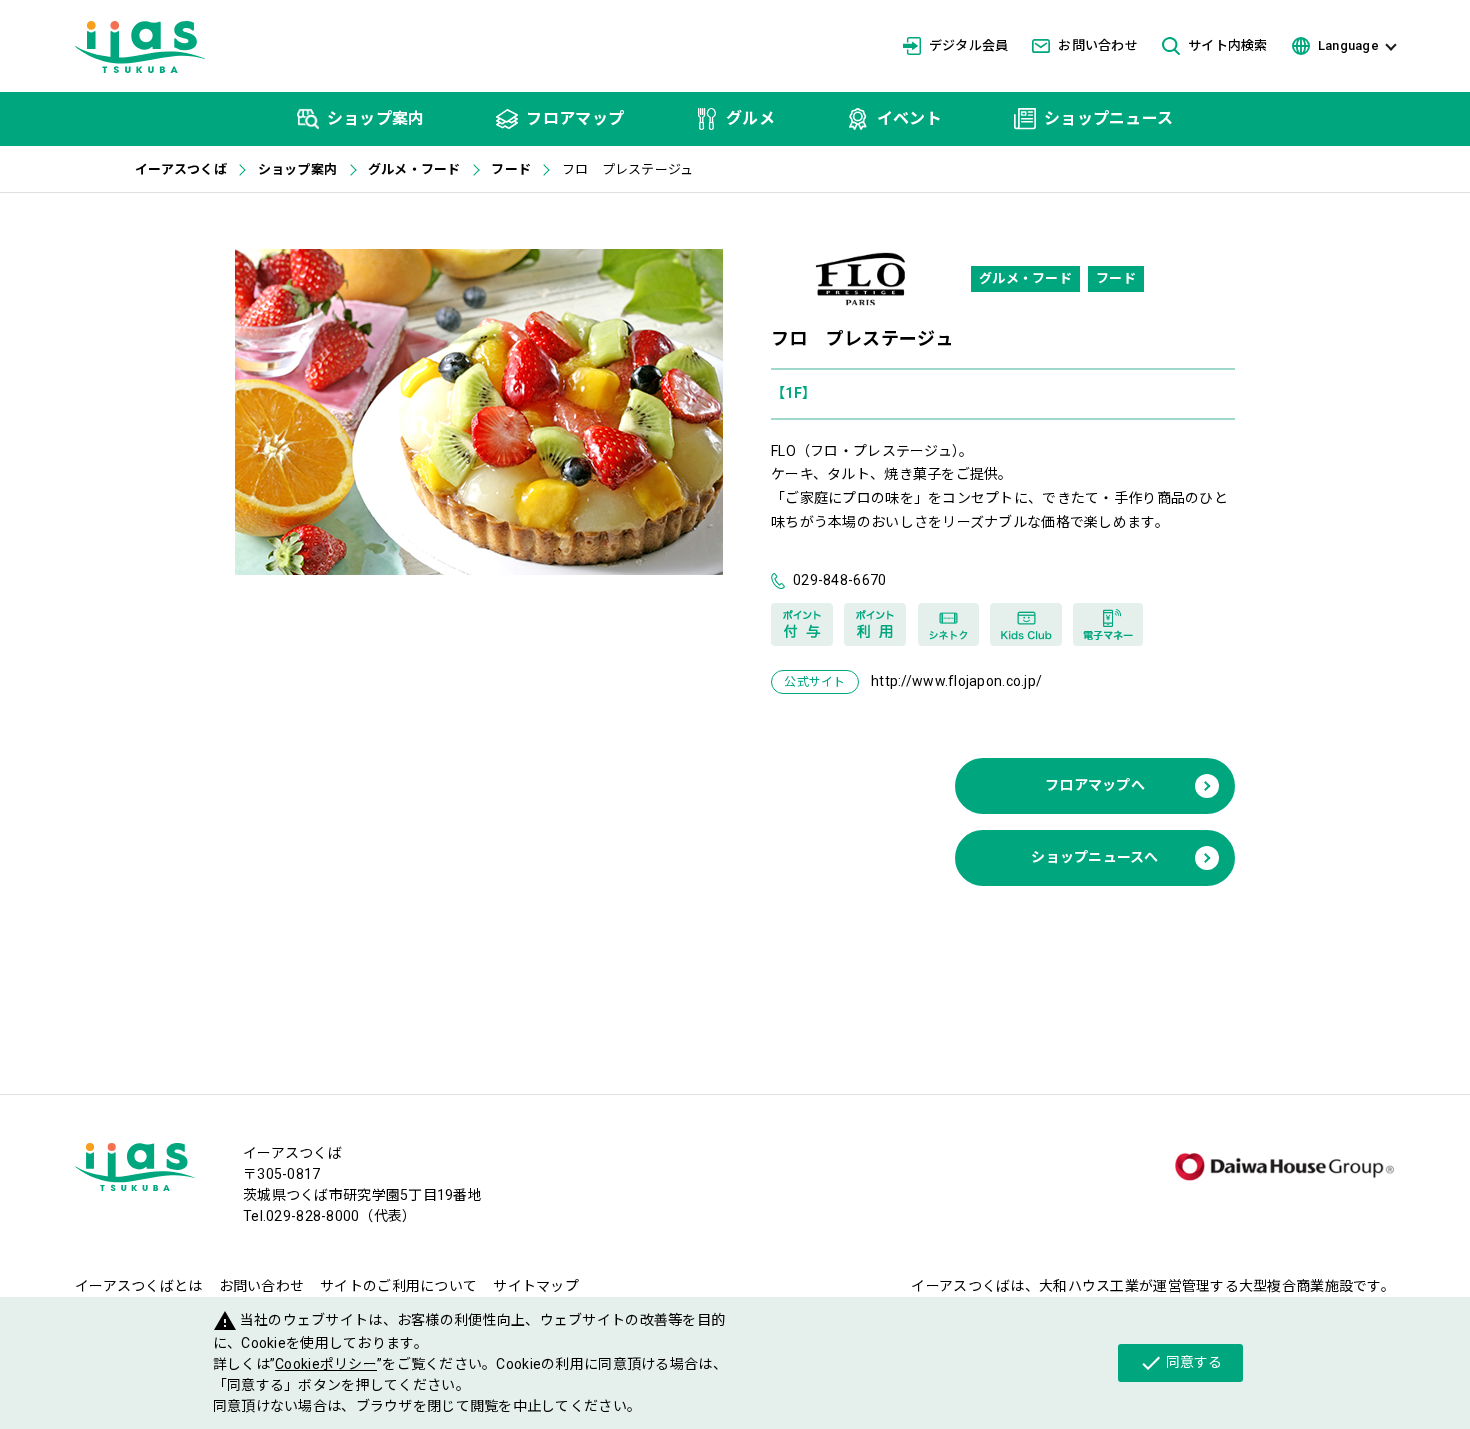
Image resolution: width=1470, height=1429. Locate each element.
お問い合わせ (1098, 45)
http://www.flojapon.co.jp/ (956, 681)
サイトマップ (536, 1286)
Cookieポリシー (326, 1364)
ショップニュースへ (1095, 857)
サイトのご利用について (398, 1286)
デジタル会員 (969, 45)
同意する (1180, 1363)
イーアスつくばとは (139, 1286)
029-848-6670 (839, 580)
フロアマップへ (1095, 785)
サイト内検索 (1228, 45)
